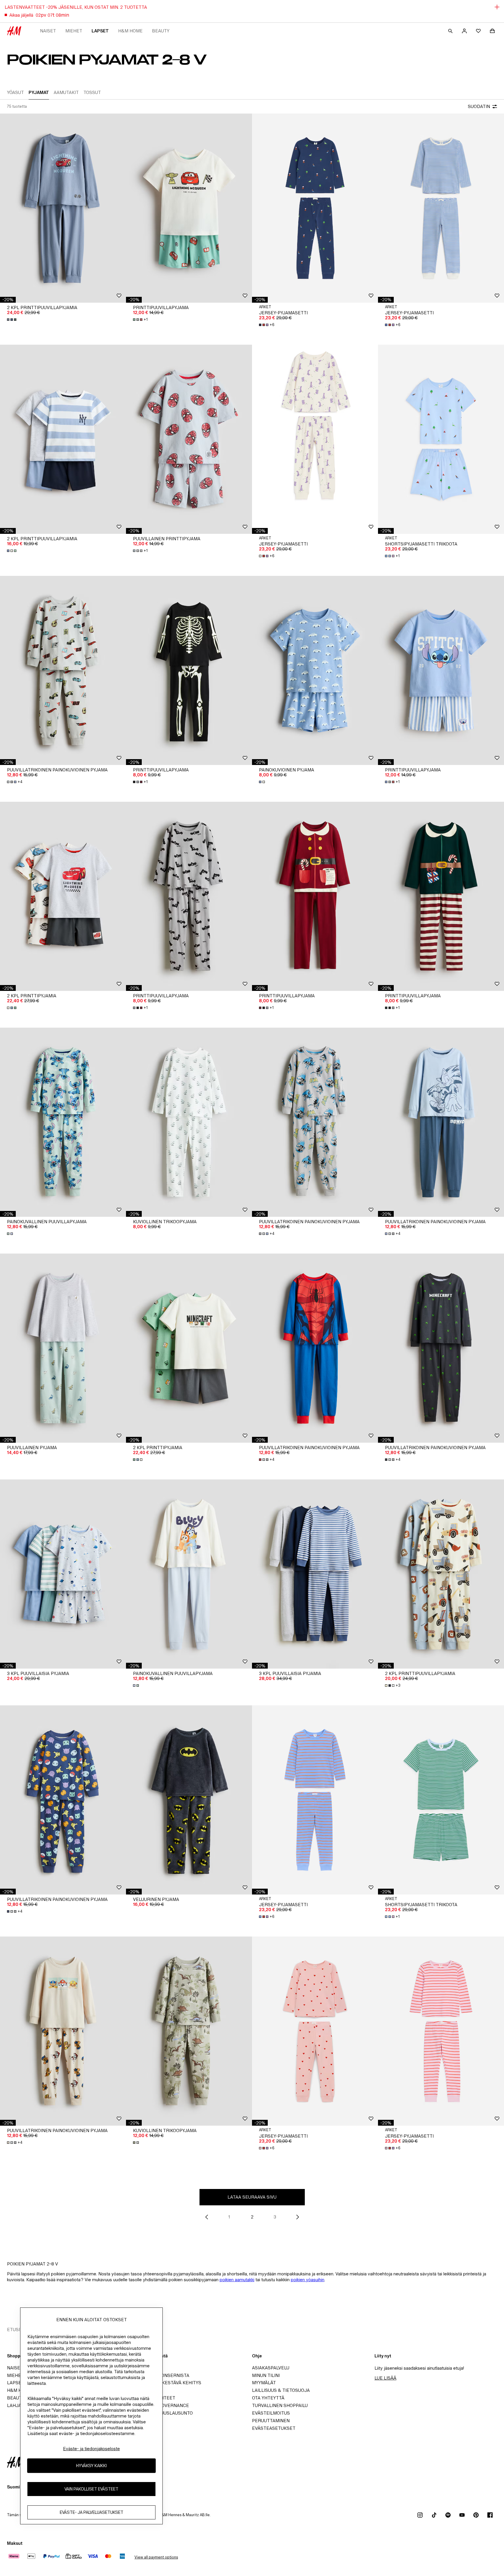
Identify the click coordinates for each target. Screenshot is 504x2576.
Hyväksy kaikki (91, 2466)
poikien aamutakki (237, 2280)
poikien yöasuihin (308, 2280)
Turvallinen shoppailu (280, 2405)
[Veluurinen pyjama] (189, 1800)
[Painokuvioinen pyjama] (315, 670)
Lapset (100, 31)
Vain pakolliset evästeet (91, 2489)
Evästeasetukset (274, 2428)
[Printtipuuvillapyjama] (189, 208)
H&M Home (130, 31)
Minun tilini (266, 2375)
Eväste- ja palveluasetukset (92, 2513)
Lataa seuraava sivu (252, 2197)
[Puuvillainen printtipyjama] (189, 439)
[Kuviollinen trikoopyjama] (189, 1122)
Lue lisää (385, 2378)
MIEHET (74, 31)
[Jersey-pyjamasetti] (315, 208)
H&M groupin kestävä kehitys (165, 2383)
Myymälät (264, 2383)
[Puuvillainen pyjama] (63, 1348)
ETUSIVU (16, 2330)
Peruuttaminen (271, 2421)
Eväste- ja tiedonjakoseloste (91, 2449)
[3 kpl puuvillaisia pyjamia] (63, 1574)
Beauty (161, 31)
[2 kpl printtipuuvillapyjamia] (63, 208)
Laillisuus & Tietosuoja (281, 2390)
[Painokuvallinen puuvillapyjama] (63, 1122)
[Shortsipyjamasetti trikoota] (441, 439)
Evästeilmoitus (271, 2413)
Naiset (48, 31)
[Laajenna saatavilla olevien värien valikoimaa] (12, 320)
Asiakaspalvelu (271, 2368)
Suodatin (479, 106)
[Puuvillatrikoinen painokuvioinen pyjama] (63, 670)
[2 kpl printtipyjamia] (63, 896)
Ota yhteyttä (268, 2398)
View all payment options (156, 2557)
